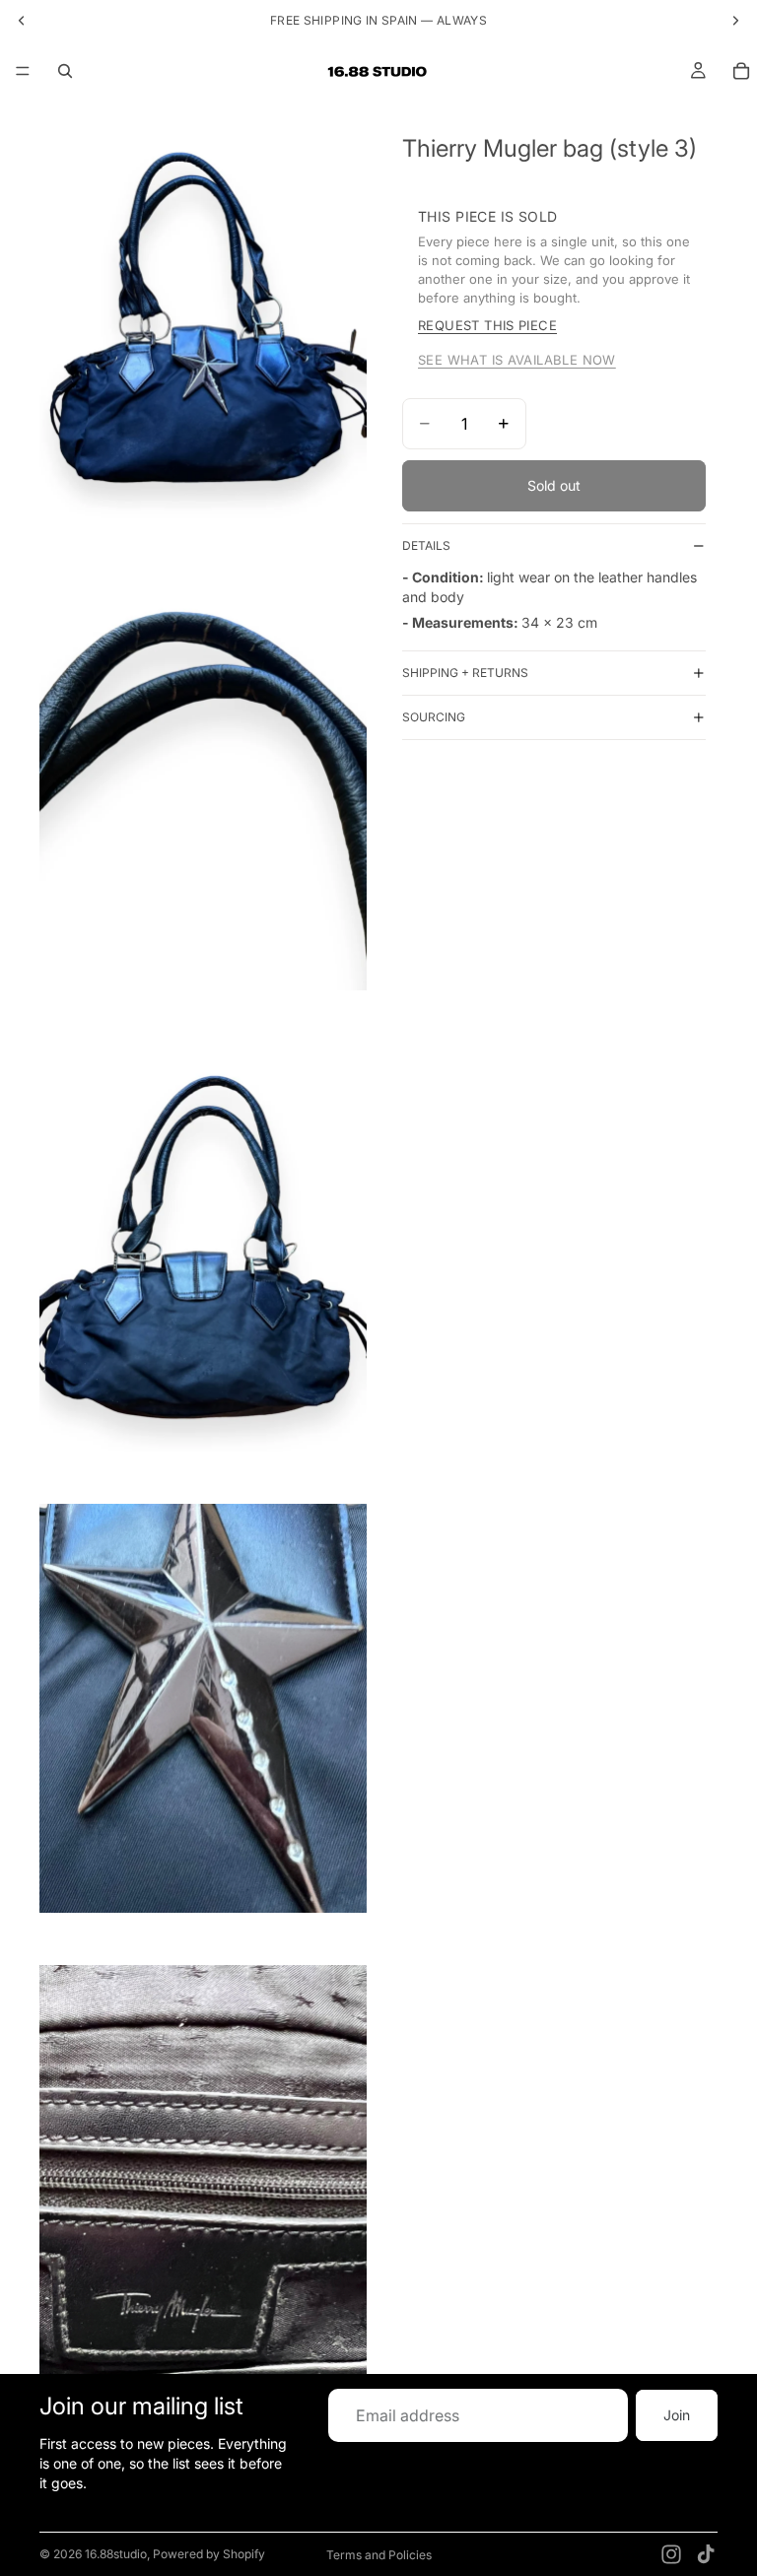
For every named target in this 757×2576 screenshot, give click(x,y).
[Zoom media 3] (203, 1247)
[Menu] (23, 71)
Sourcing (434, 717)
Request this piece (487, 325)
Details (426, 545)
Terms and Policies (379, 2555)
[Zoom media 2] (203, 786)
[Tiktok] (706, 2554)
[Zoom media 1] (203, 325)
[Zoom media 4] (203, 1708)
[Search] (65, 71)
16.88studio (116, 2554)
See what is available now (517, 360)
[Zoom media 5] (203, 2169)
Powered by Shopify (209, 2554)
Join (677, 2415)
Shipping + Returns (465, 673)
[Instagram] (671, 2554)
